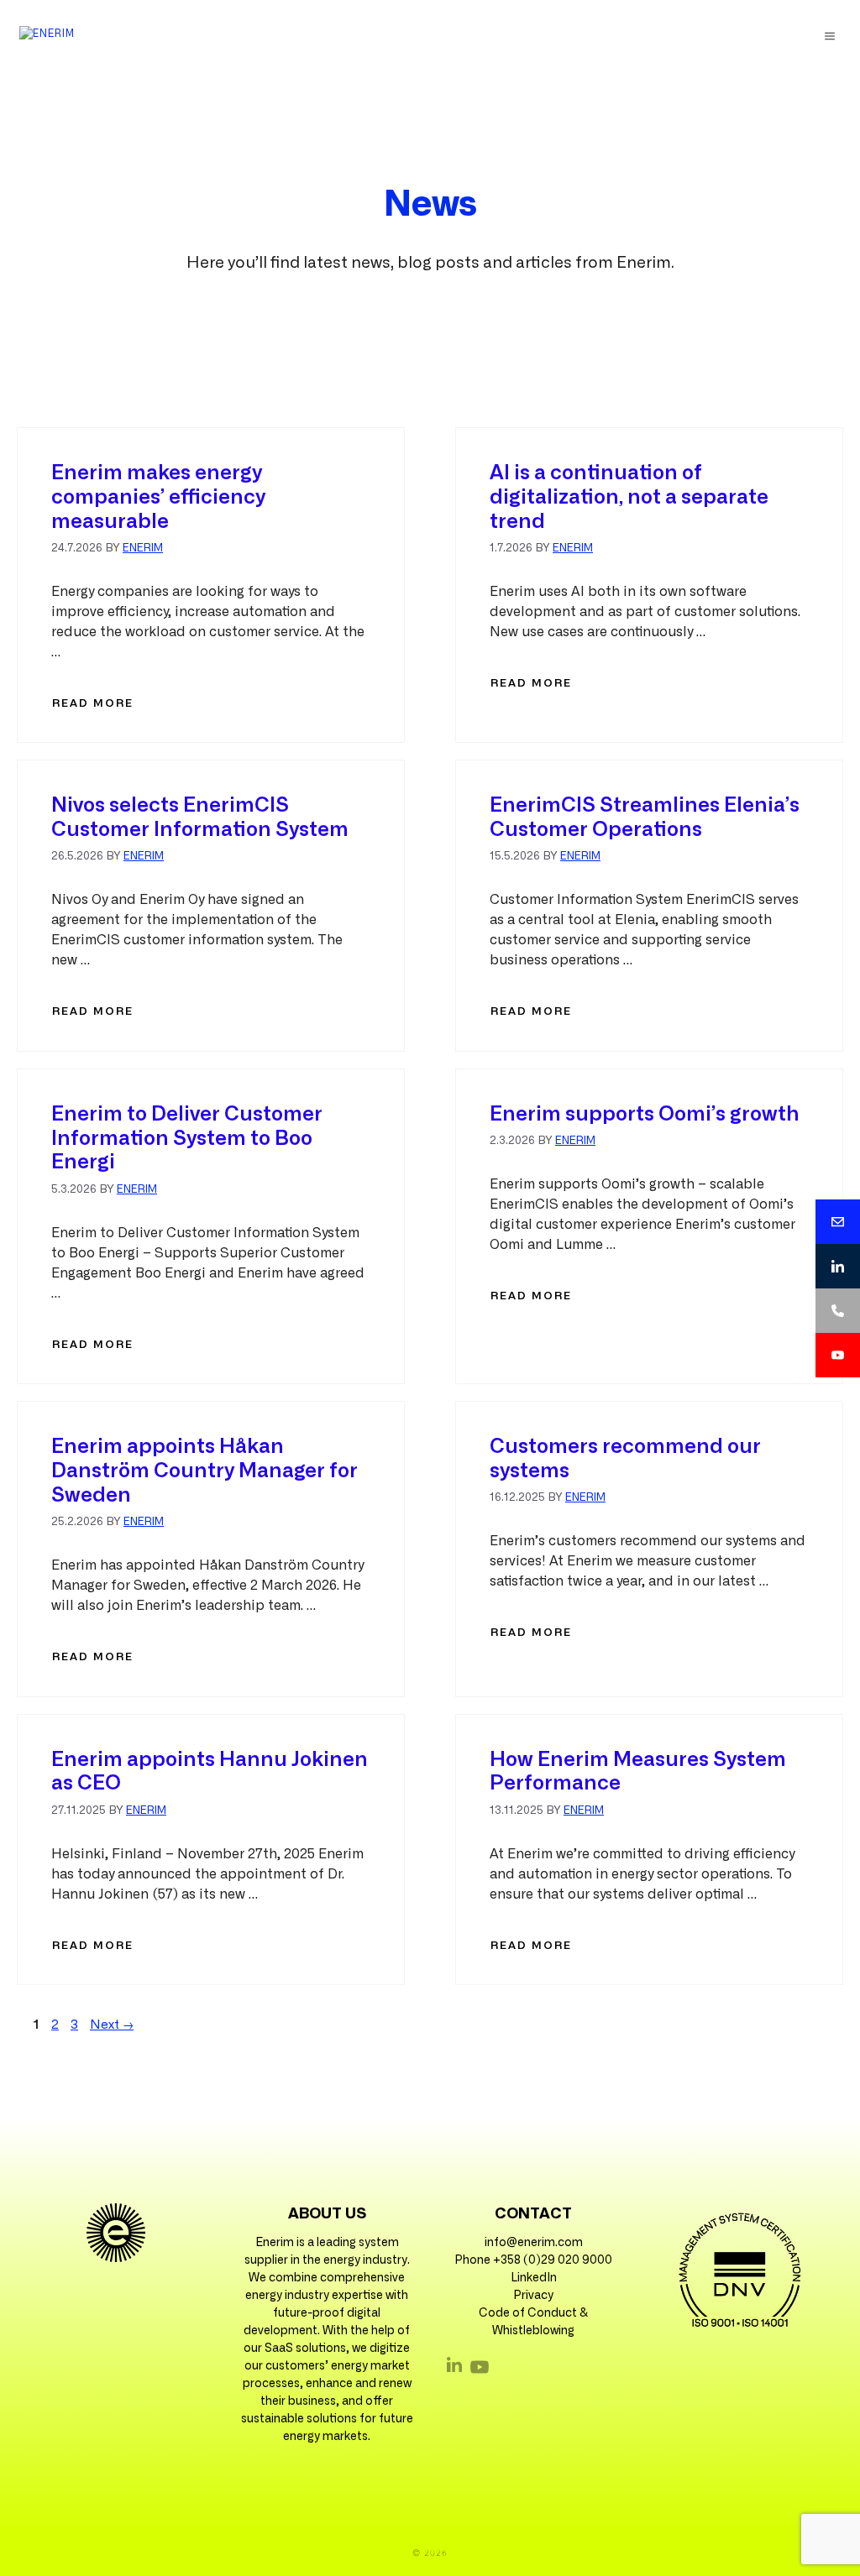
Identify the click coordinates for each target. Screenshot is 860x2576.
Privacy (533, 2296)
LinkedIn (534, 2278)
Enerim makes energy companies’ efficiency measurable (158, 498)
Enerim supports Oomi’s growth (645, 1115)
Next (112, 2025)
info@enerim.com (534, 2243)
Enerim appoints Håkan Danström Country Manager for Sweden (205, 1471)
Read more (93, 704)
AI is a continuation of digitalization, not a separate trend (629, 498)
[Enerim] (47, 36)
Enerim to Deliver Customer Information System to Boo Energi (187, 1139)
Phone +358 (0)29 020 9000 (533, 2260)
